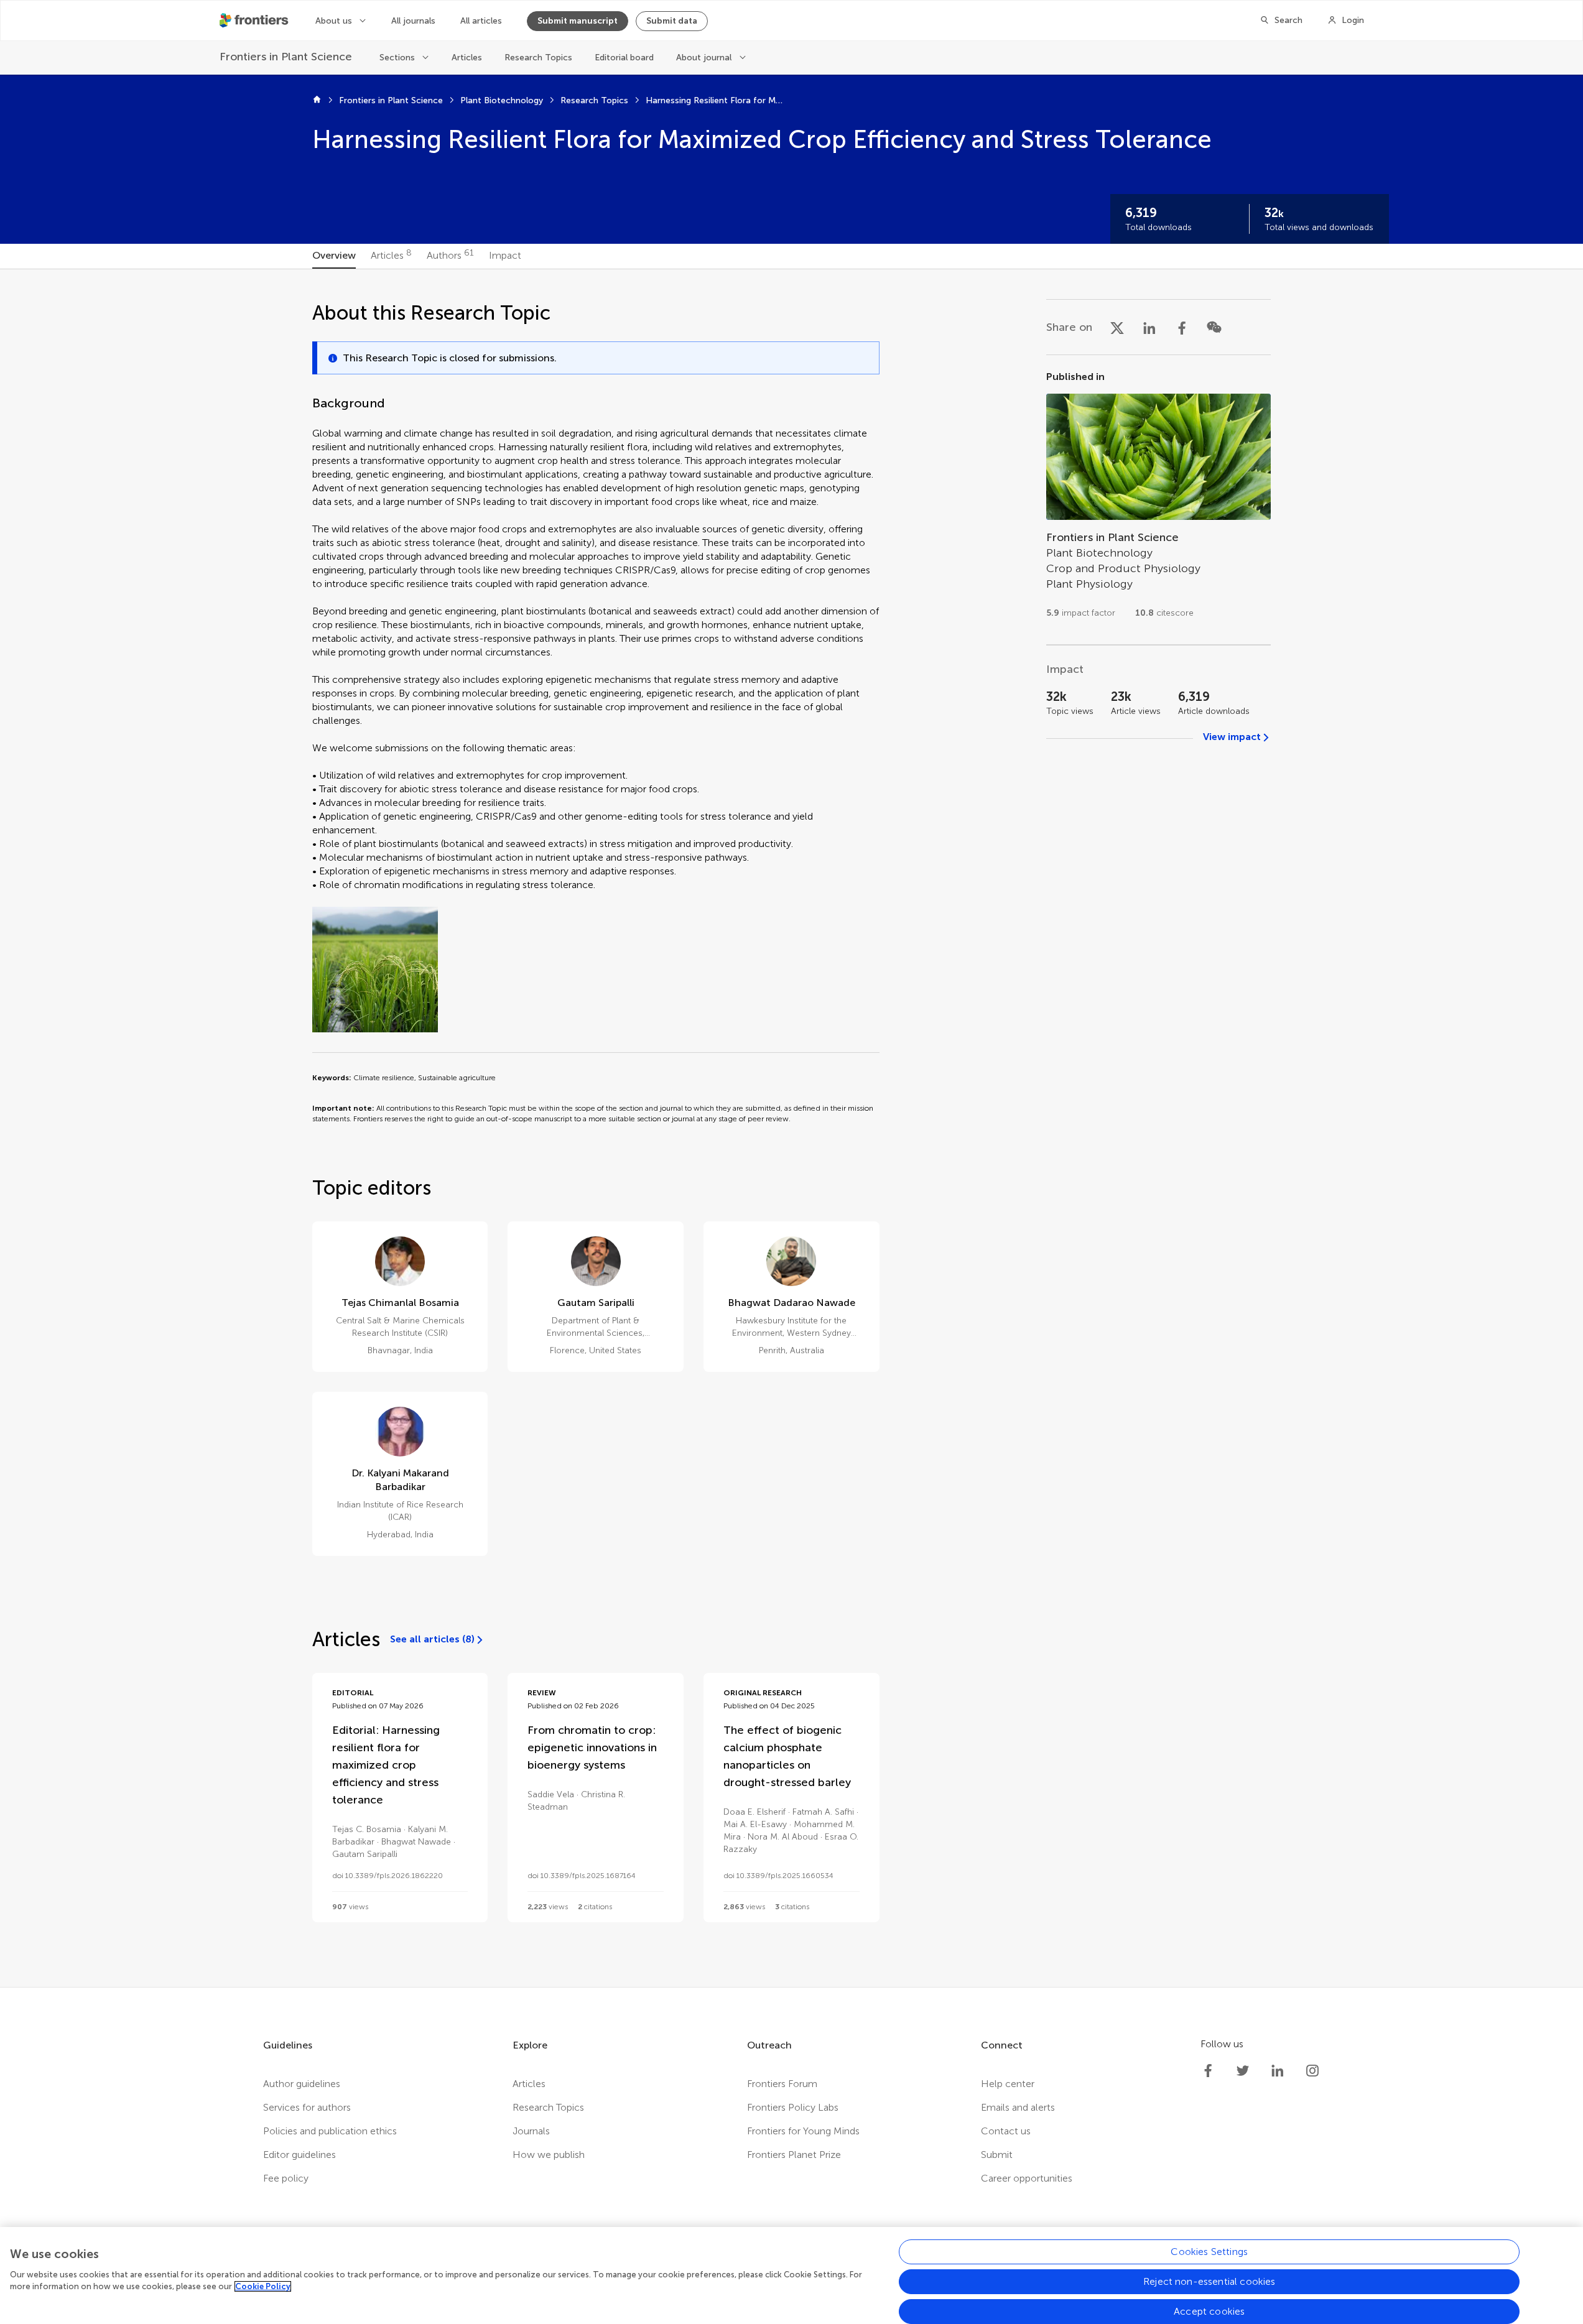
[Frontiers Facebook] (1208, 2071)
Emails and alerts (1018, 2107)
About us (334, 21)
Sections (397, 58)
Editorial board (624, 58)
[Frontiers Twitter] (1243, 2071)
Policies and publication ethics (330, 2131)
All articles (481, 21)
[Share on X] (1117, 327)
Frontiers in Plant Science (391, 100)
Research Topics (538, 58)
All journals (413, 21)
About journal (704, 58)
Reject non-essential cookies (1209, 2281)
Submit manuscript (578, 21)
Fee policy (286, 2178)
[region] (791, 2275)
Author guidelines (302, 2084)
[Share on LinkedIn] (1149, 327)
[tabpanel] (791, 1128)
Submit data (672, 21)
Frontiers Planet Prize (794, 2155)
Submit (997, 2155)
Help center (1008, 2084)
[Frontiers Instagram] (1312, 2071)
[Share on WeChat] (1214, 327)
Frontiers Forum (782, 2084)
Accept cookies (1209, 2311)
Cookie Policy (263, 2286)
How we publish (549, 2155)
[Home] (317, 101)
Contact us (1006, 2131)
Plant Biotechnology (502, 100)
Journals (531, 2131)
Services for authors (307, 2107)
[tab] (334, 256)
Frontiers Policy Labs (793, 2107)
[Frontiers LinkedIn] (1278, 2071)
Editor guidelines (299, 2155)
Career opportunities (1027, 2178)
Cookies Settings (1209, 2252)
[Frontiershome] (255, 21)
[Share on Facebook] (1182, 327)
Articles (467, 58)
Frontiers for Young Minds (803, 2131)
